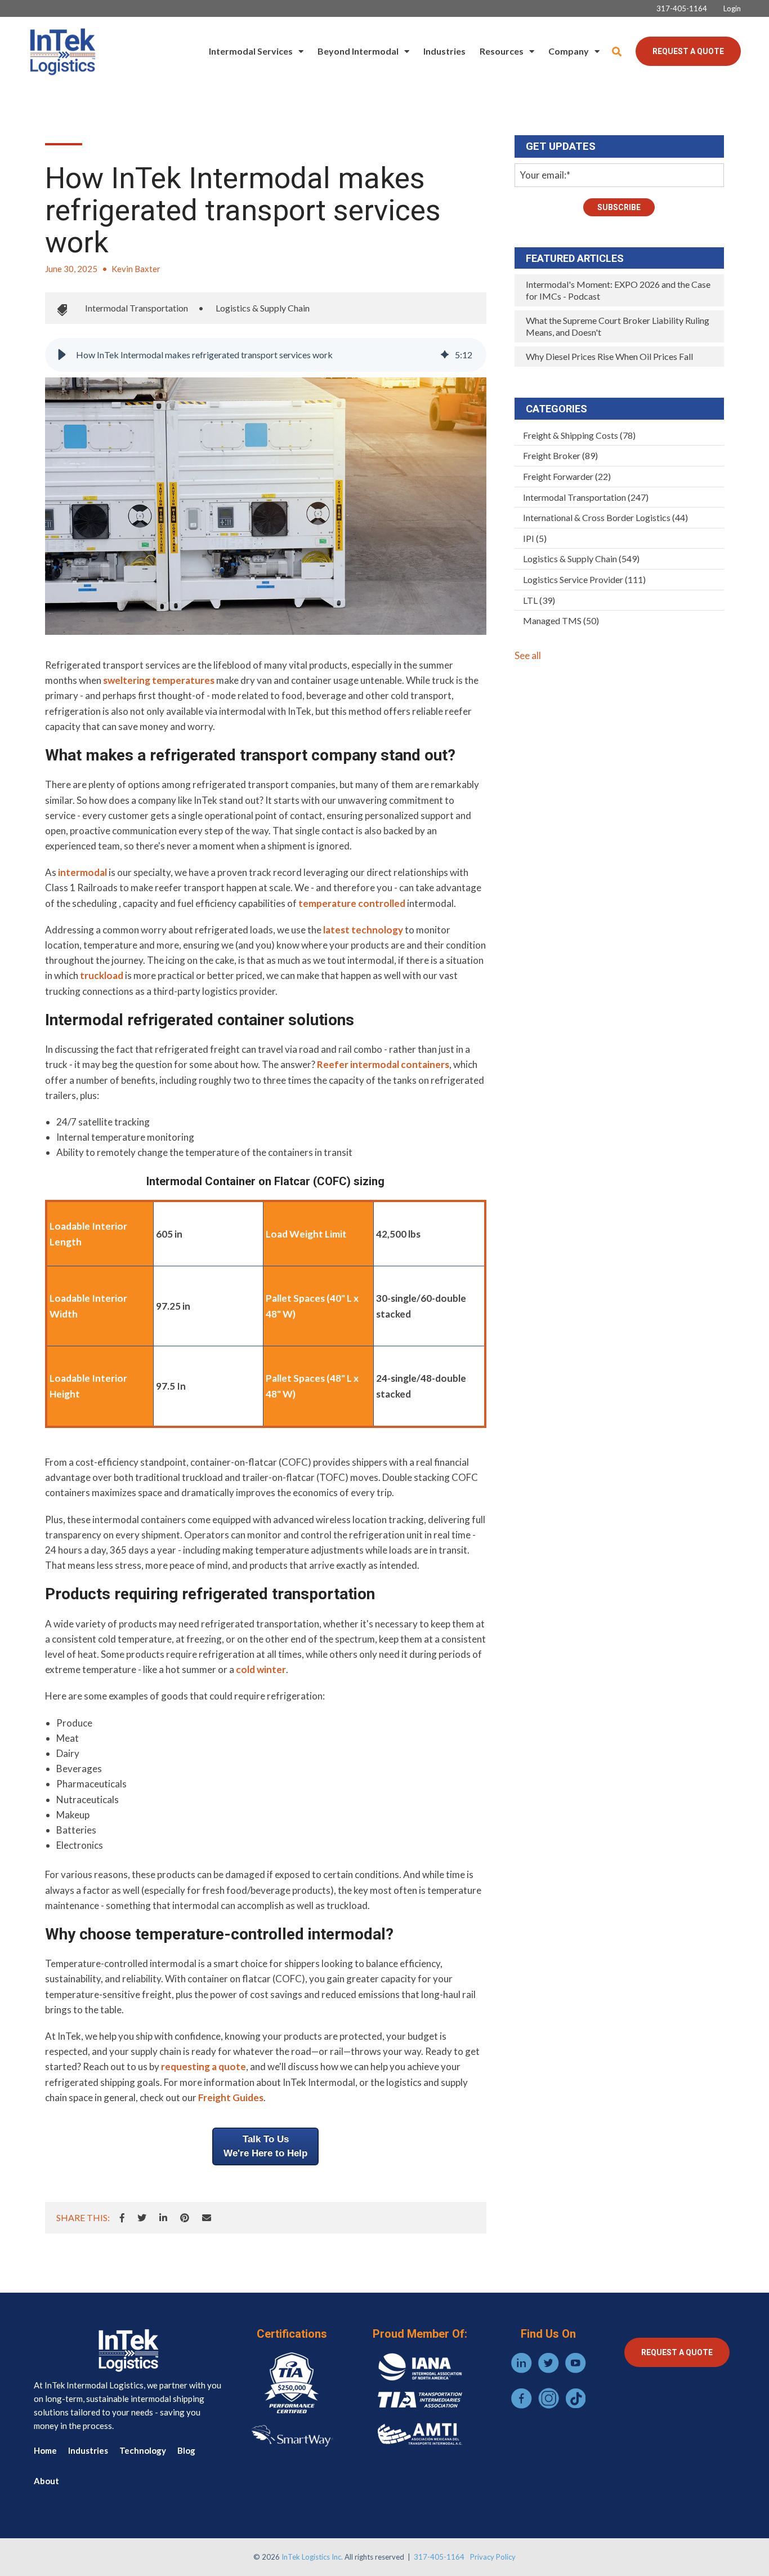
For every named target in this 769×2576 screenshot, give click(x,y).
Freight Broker (560, 455)
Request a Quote (688, 51)
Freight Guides (231, 2097)
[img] (445, 355)
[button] (62, 355)
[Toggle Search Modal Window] (617, 52)
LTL (539, 600)
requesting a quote (204, 2066)
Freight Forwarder (567, 476)
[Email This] (207, 2218)
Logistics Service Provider (584, 579)
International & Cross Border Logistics (605, 517)
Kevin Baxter (136, 269)
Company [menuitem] (569, 51)
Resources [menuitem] (502, 51)
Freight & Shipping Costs (579, 435)
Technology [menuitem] (143, 2450)
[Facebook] (122, 2218)
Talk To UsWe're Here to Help (265, 2146)
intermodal (82, 872)
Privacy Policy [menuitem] (493, 2557)
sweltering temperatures (159, 680)
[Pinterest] (185, 2218)
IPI (535, 538)
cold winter (261, 1669)
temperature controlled (352, 903)
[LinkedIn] (163, 2218)
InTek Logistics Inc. (312, 2557)
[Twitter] (142, 2218)
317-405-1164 (439, 2557)
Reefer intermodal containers (383, 1064)
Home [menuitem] (45, 2450)
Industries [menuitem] (444, 51)
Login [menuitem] (732, 9)
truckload (102, 975)
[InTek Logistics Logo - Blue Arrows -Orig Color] (62, 51)
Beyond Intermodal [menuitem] (358, 51)
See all (528, 655)
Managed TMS (561, 620)
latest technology (363, 930)
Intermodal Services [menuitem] (251, 51)
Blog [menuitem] (186, 2450)
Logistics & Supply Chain (263, 308)
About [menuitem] (46, 2481)
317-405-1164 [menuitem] (682, 9)
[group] (266, 355)
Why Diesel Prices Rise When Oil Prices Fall (609, 356)
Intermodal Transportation (137, 308)
